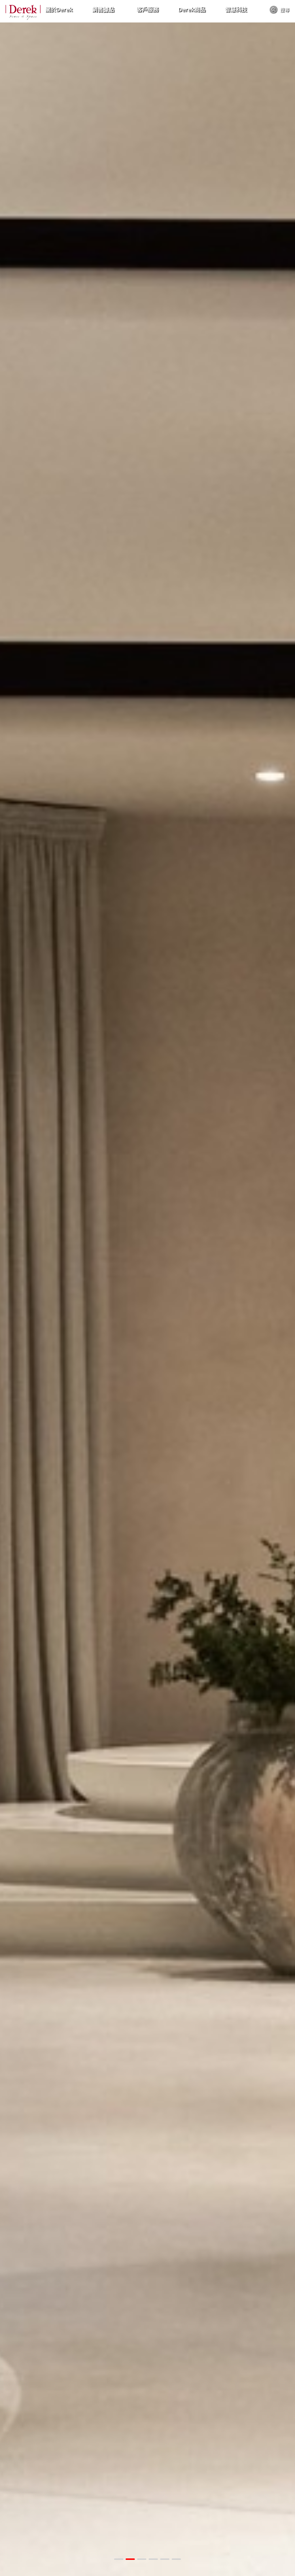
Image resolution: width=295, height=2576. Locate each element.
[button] (119, 2559)
